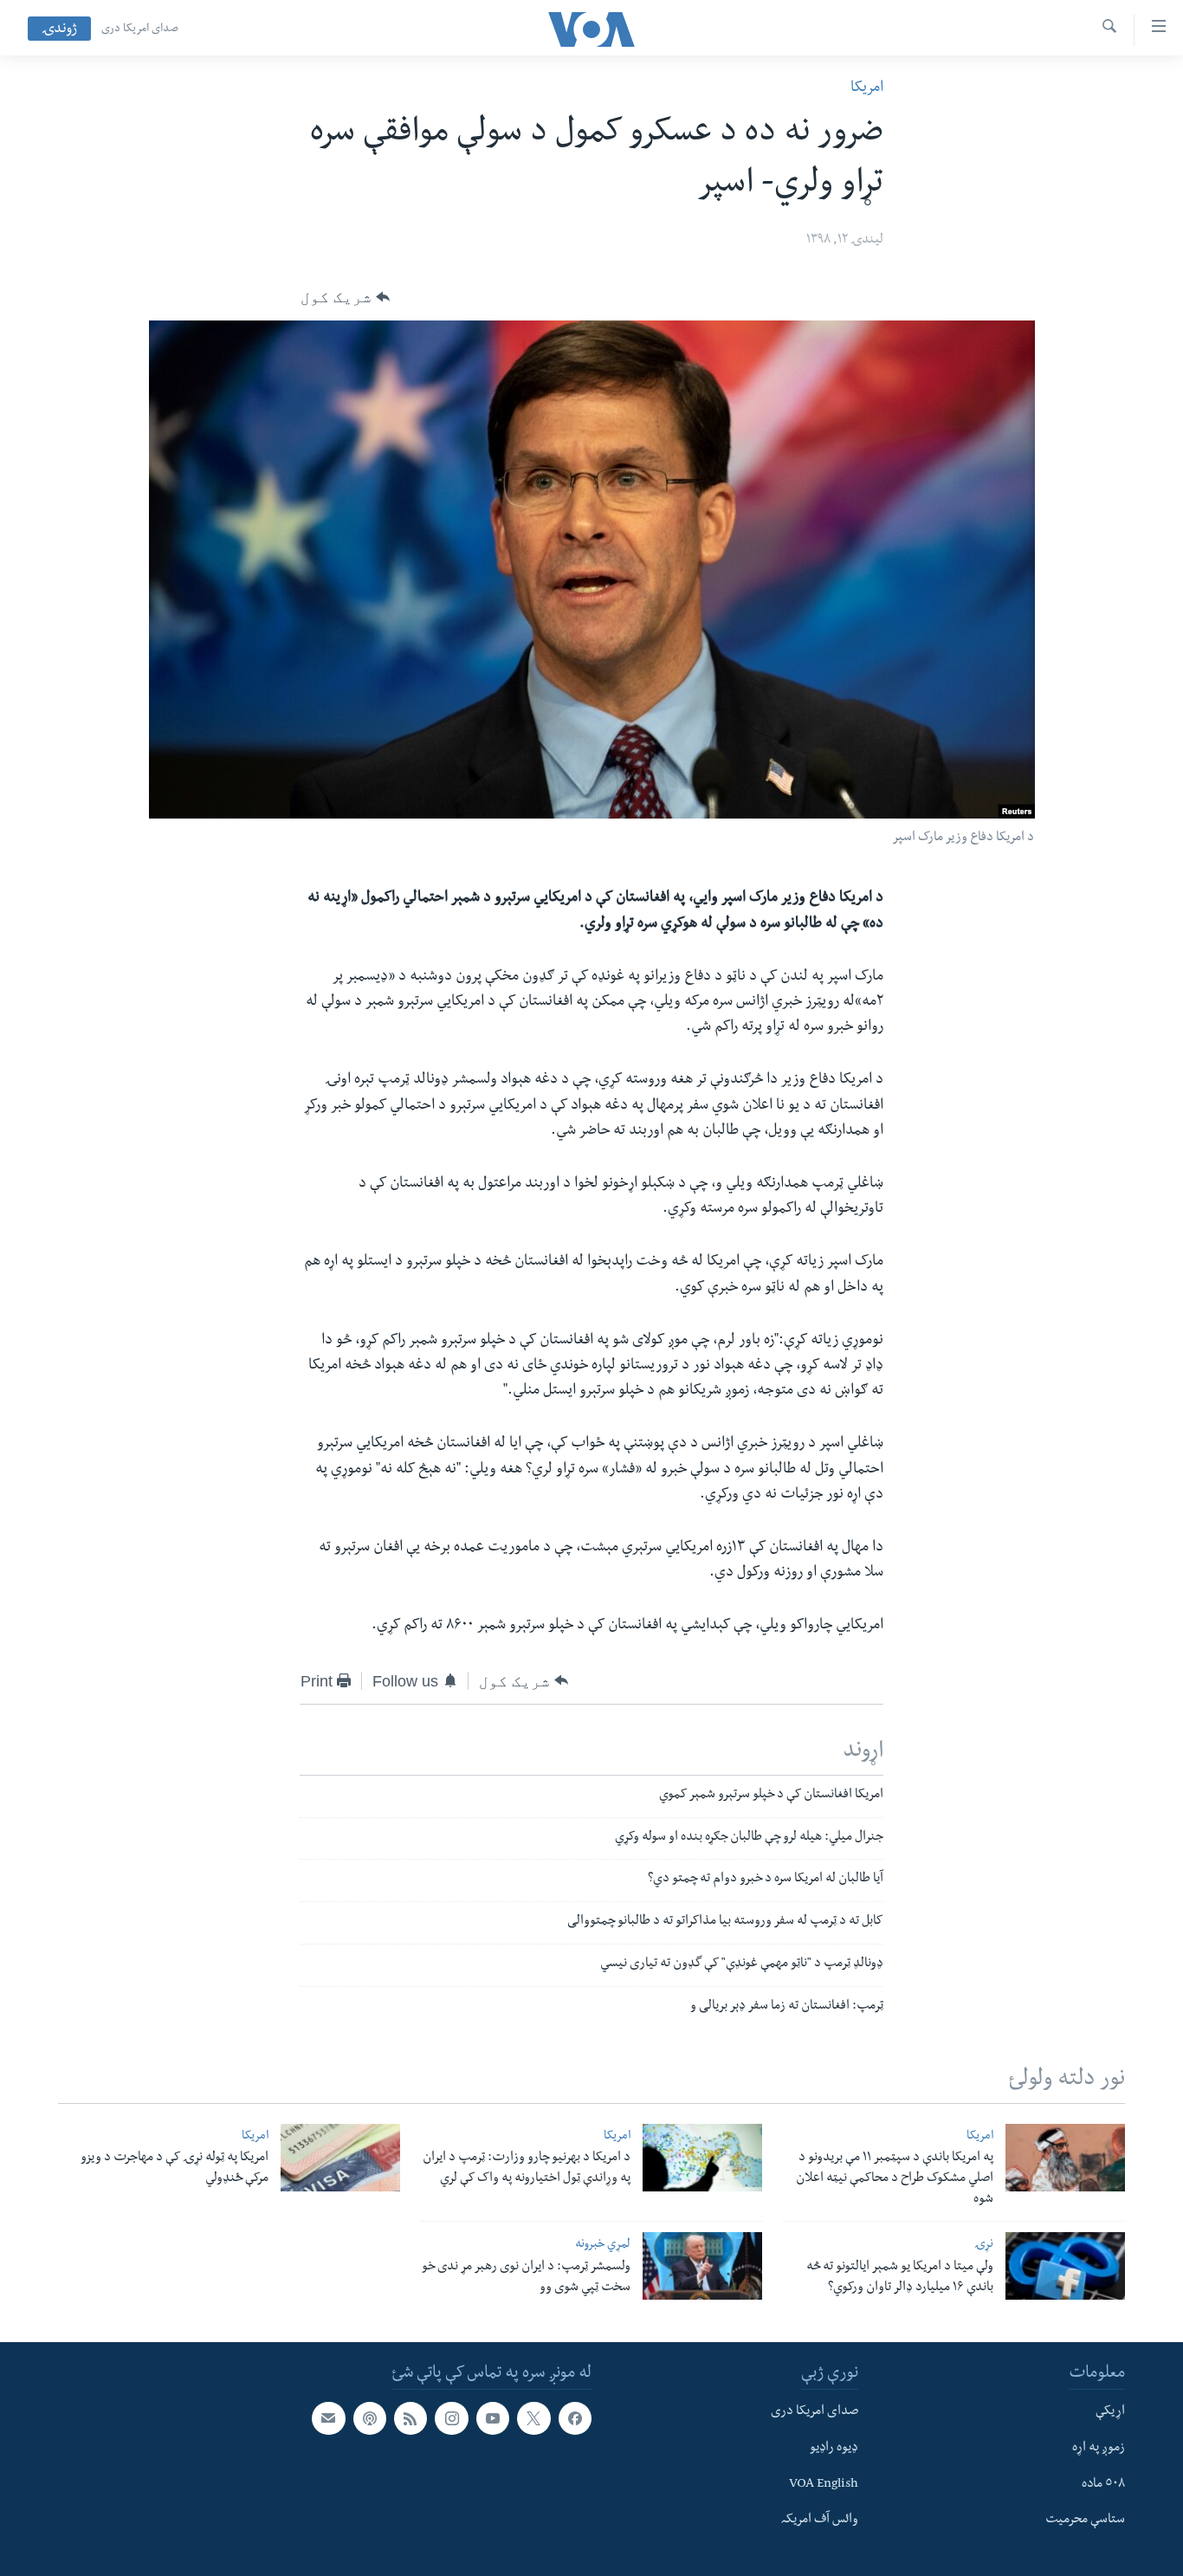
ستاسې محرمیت (1085, 2521)
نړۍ (984, 2246)
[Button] (345, 297)
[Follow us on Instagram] (451, 2418)
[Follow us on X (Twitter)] (533, 2418)
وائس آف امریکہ (820, 2521)
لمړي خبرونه (603, 2246)
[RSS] (410, 2418)
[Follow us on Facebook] (575, 2418)
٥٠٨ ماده (1103, 2485)
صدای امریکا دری (140, 29)
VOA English (824, 2485)
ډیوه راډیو (834, 2449)
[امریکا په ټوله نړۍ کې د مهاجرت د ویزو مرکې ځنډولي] (340, 2158)
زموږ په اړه (1099, 2449)
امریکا (867, 89)
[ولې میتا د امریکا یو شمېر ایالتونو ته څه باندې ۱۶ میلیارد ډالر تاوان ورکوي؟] (1065, 2266)
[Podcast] (370, 2418)
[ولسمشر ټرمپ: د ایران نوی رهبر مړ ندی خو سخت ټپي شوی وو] (702, 2266)
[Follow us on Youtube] (493, 2418)
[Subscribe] (328, 2418)
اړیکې (1110, 2412)
